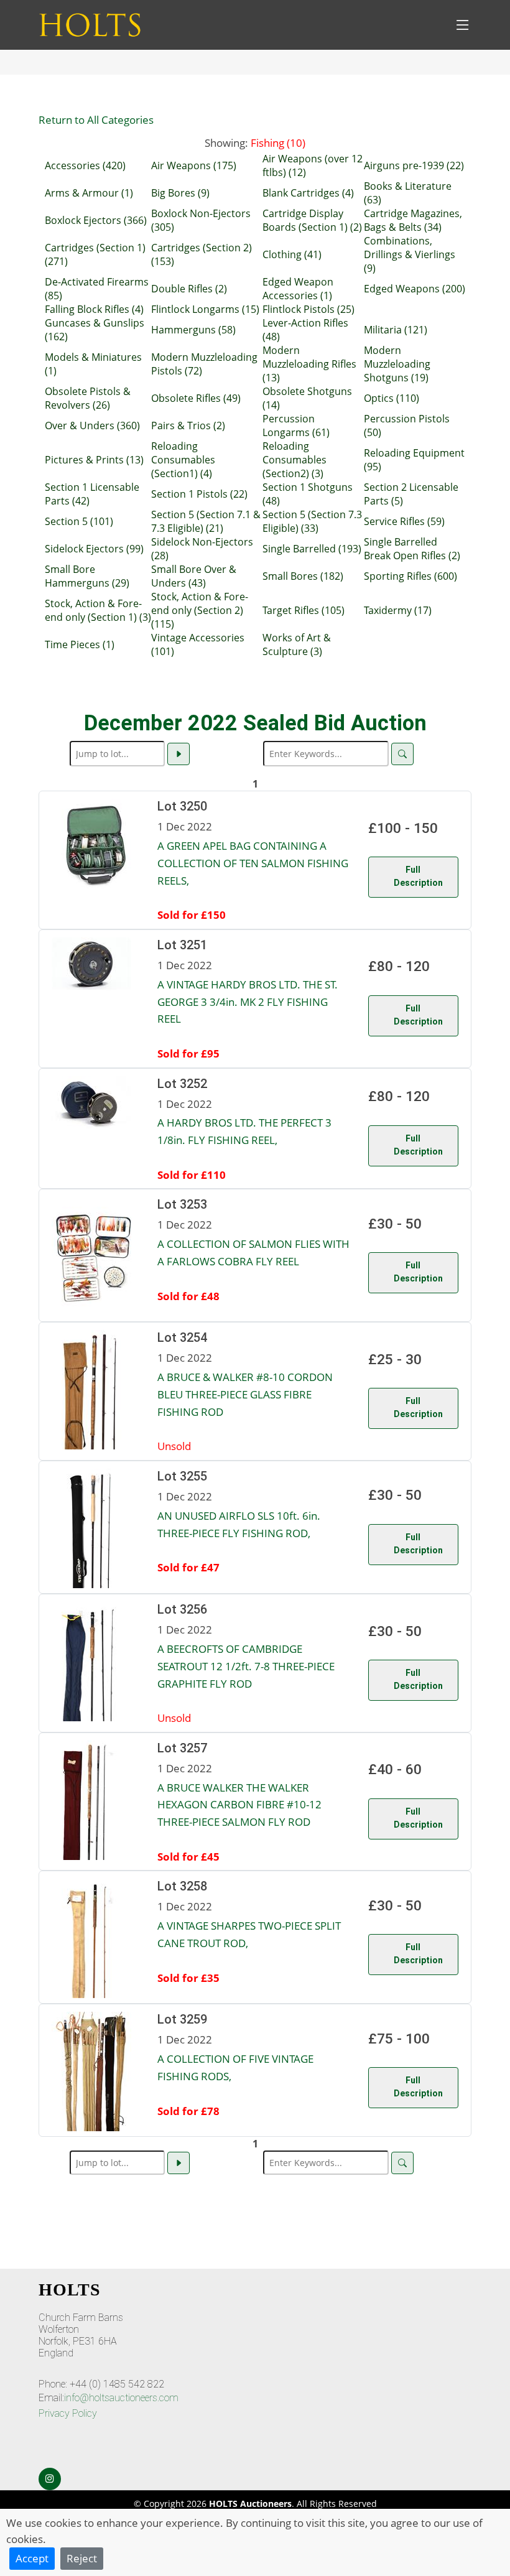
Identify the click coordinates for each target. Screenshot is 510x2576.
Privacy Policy (68, 2413)
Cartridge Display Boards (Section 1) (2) (312, 220)
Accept (32, 2558)
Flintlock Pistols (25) (308, 309)
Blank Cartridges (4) (308, 193)
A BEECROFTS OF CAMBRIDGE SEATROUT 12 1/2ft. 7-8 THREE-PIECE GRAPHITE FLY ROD (246, 1666)
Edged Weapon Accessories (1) (298, 289)
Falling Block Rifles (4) (94, 309)
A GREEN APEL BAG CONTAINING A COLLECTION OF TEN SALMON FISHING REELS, (253, 863)
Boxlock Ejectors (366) (96, 220)
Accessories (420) (85, 165)
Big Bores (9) (180, 193)
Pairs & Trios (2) (188, 425)
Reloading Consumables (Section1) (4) (183, 460)
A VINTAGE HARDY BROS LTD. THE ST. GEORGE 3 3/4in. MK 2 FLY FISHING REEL (248, 1001)
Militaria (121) (396, 330)
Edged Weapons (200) (415, 289)
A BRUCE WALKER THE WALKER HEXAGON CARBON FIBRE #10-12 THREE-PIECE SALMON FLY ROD (239, 1804)
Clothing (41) (292, 254)
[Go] (178, 754)
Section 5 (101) (79, 521)
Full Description (418, 876)
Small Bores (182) (303, 576)
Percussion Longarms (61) (296, 425)
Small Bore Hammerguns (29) (87, 576)
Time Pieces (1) (80, 644)
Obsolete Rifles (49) (196, 398)
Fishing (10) (278, 142)
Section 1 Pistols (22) (199, 494)
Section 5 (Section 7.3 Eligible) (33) (312, 521)
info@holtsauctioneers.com (121, 2398)
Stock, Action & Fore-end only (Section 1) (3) (98, 610)
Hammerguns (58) (193, 330)
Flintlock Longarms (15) (205, 309)
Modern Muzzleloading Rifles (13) (309, 364)
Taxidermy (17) (398, 610)
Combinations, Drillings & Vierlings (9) (410, 254)
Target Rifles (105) (304, 610)
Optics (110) (392, 398)
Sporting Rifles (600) (410, 576)
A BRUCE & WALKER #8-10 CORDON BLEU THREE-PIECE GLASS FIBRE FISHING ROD (245, 1394)
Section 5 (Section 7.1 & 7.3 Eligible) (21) (206, 521)
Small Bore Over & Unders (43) (194, 576)
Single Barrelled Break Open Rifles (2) (412, 549)
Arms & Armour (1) (89, 193)
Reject (82, 2558)
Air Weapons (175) (194, 165)
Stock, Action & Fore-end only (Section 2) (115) (200, 610)
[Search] (402, 754)
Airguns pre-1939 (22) (414, 165)
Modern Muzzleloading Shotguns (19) (397, 364)
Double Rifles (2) (189, 289)
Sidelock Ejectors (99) (94, 549)
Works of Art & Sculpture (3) (297, 644)
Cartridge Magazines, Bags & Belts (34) (413, 220)
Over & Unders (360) (92, 425)
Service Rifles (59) (404, 521)
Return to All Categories (96, 119)
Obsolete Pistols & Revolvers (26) (88, 398)
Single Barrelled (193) (312, 549)
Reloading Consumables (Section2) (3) (294, 460)
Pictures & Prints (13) (94, 460)
